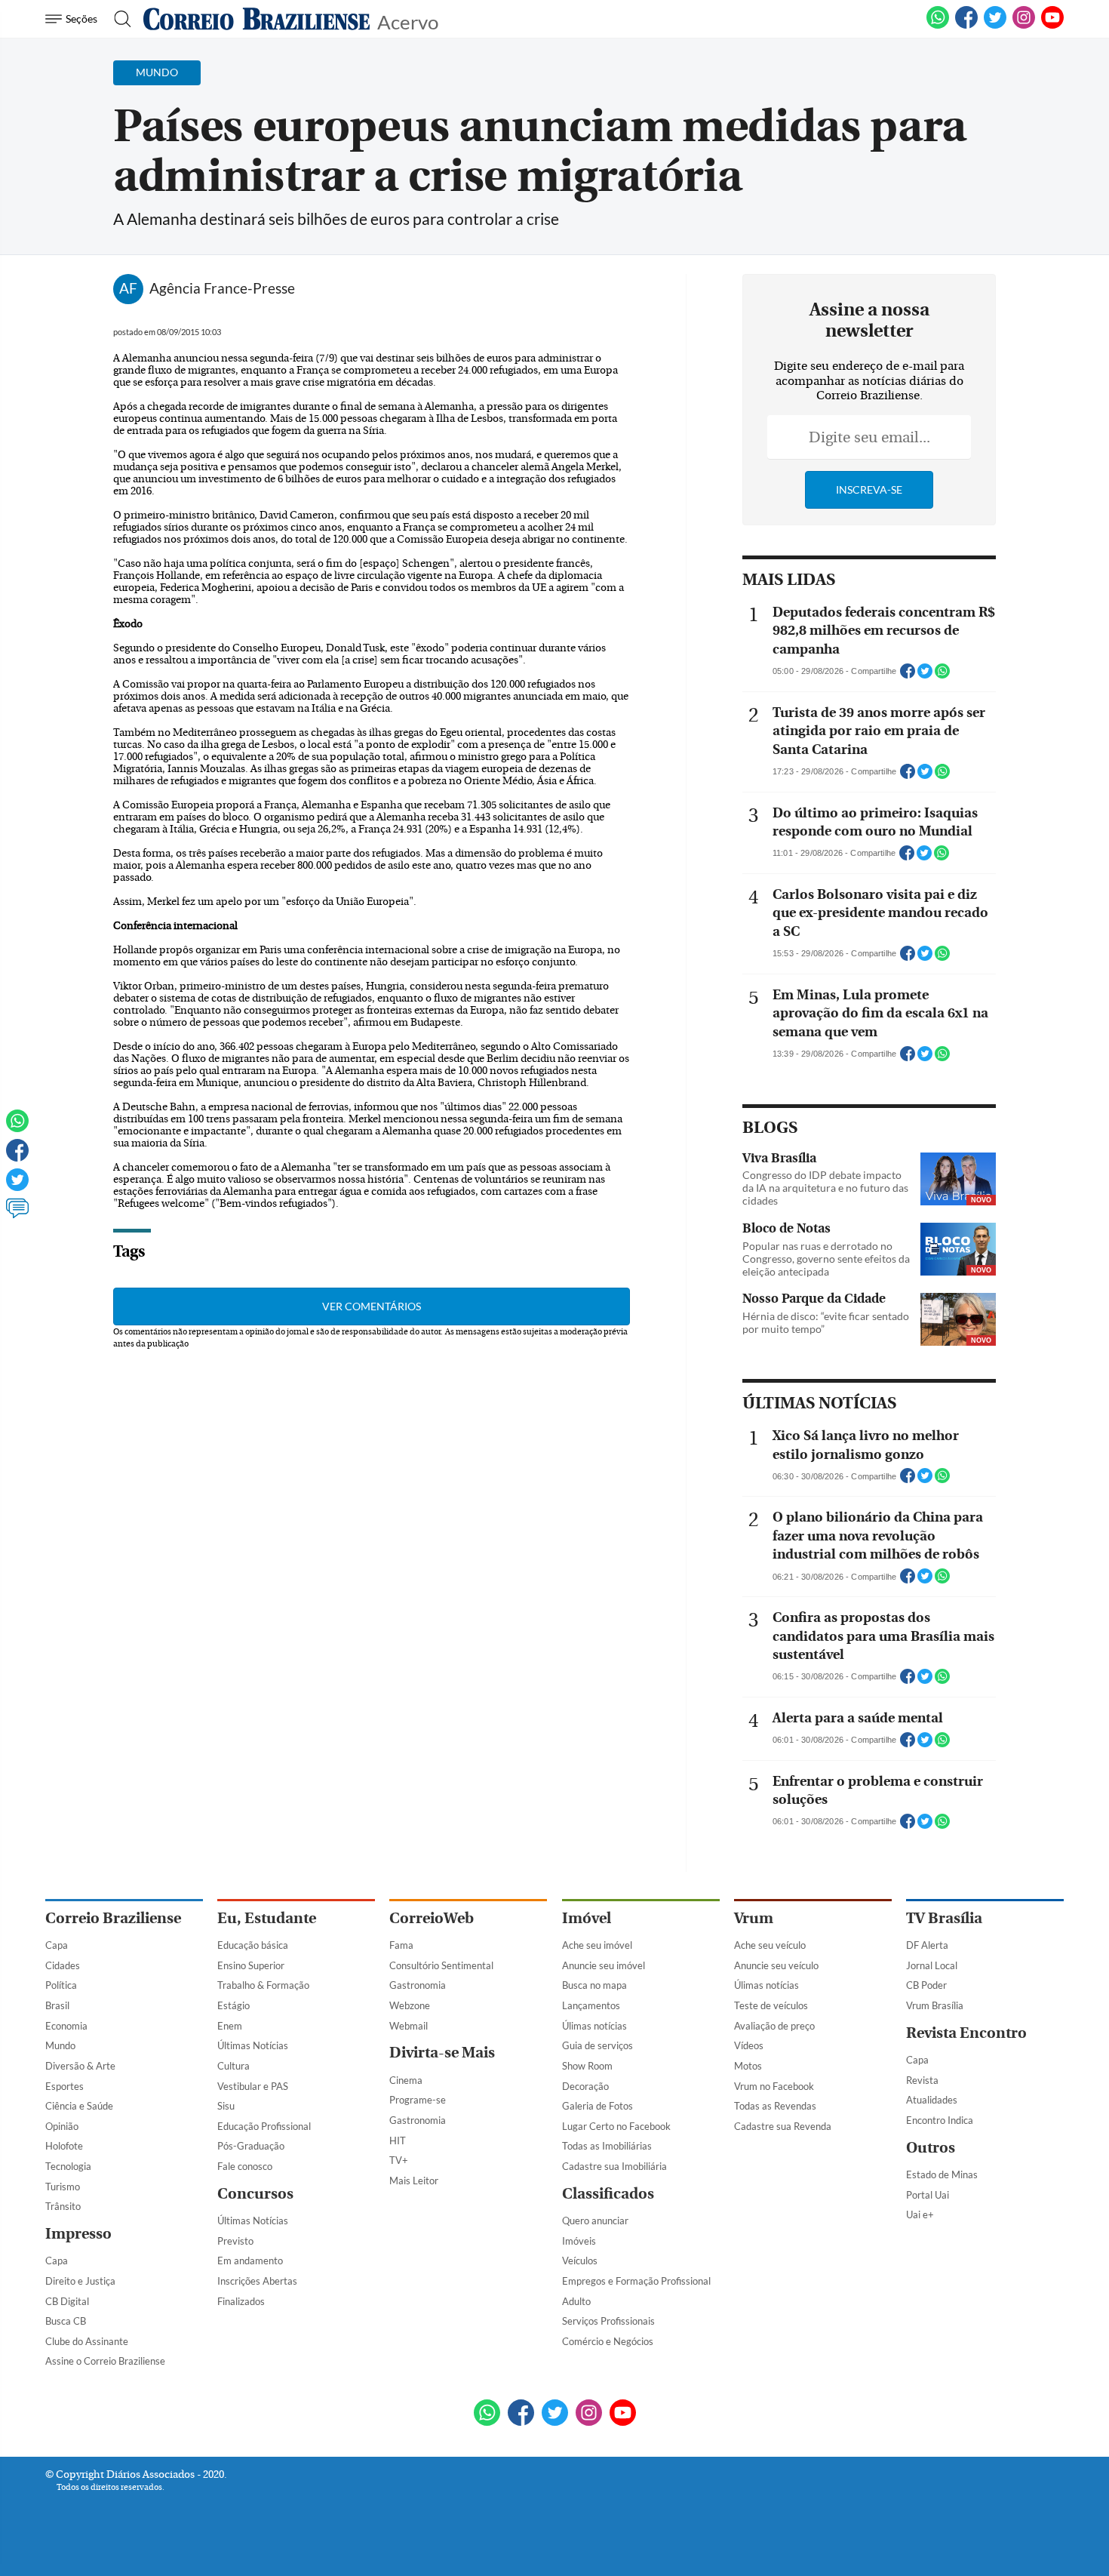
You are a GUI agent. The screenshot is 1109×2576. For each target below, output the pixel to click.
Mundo (60, 2045)
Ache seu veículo (770, 1945)
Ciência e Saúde (79, 2106)
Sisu (226, 2106)
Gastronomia (418, 1985)
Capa (57, 1945)
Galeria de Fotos (598, 2106)
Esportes (65, 2086)
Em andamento (250, 2261)
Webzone (410, 2005)
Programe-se (418, 2100)
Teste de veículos (771, 2005)
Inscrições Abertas (257, 2281)
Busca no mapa (594, 1985)
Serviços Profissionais (608, 2321)
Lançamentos (591, 2005)
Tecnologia (68, 2166)
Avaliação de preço (774, 2026)
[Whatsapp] (17, 1128)
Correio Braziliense (113, 1918)
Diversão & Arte (80, 2066)
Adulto (576, 2301)
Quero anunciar (595, 2221)
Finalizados (241, 2301)
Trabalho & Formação (263, 1985)
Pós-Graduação (251, 2146)
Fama (401, 1945)
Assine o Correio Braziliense (105, 2361)
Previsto (235, 2241)
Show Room (587, 2066)
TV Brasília (944, 1918)
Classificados (608, 2194)
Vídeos (749, 2045)
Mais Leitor (414, 2181)
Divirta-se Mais (442, 2053)
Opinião (62, 2126)
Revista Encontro (966, 2033)
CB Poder (926, 1985)
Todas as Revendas (775, 2106)
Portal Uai (928, 2195)
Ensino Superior (251, 1965)
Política (61, 1985)
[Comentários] (17, 1215)
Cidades (63, 1965)
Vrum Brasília (935, 2005)
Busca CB (66, 2321)
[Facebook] (966, 26)
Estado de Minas (942, 2174)
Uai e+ (920, 2214)
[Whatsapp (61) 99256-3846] (938, 26)
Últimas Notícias (253, 2045)
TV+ (399, 2160)
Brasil (57, 2005)
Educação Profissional (264, 2126)
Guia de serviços (598, 2045)
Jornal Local (932, 1965)
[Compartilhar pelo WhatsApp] (942, 676)
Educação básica (253, 1945)
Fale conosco (245, 2166)
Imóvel (587, 1918)
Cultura (233, 2066)
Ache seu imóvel (597, 1945)
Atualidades (932, 2100)
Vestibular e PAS (253, 2086)
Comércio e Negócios (608, 2341)
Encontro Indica (940, 2120)
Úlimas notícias (594, 2026)
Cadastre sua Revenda (783, 2126)
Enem (230, 2026)
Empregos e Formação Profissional (636, 2281)
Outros (931, 2148)
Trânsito (63, 2206)
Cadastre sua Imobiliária (614, 2166)
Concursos (255, 2194)
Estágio (233, 2005)
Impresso (78, 2234)
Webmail (409, 2026)
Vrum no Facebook (774, 2086)
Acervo (408, 21)
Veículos (580, 2261)
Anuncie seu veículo (776, 1965)
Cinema (406, 2080)
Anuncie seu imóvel (604, 1965)
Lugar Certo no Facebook (616, 2126)
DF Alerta (927, 1945)
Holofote (64, 2146)
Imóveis (579, 2241)
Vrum (754, 1918)
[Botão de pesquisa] (118, 19)
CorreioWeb (432, 1918)
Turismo (63, 2187)
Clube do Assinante (87, 2341)
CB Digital (67, 2301)
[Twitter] (17, 1186)
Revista (922, 2080)
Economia (66, 2026)
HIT (398, 2141)
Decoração (585, 2086)
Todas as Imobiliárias (607, 2146)
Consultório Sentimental (441, 1965)
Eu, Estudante (267, 1918)
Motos (748, 2066)
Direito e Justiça (80, 2281)
